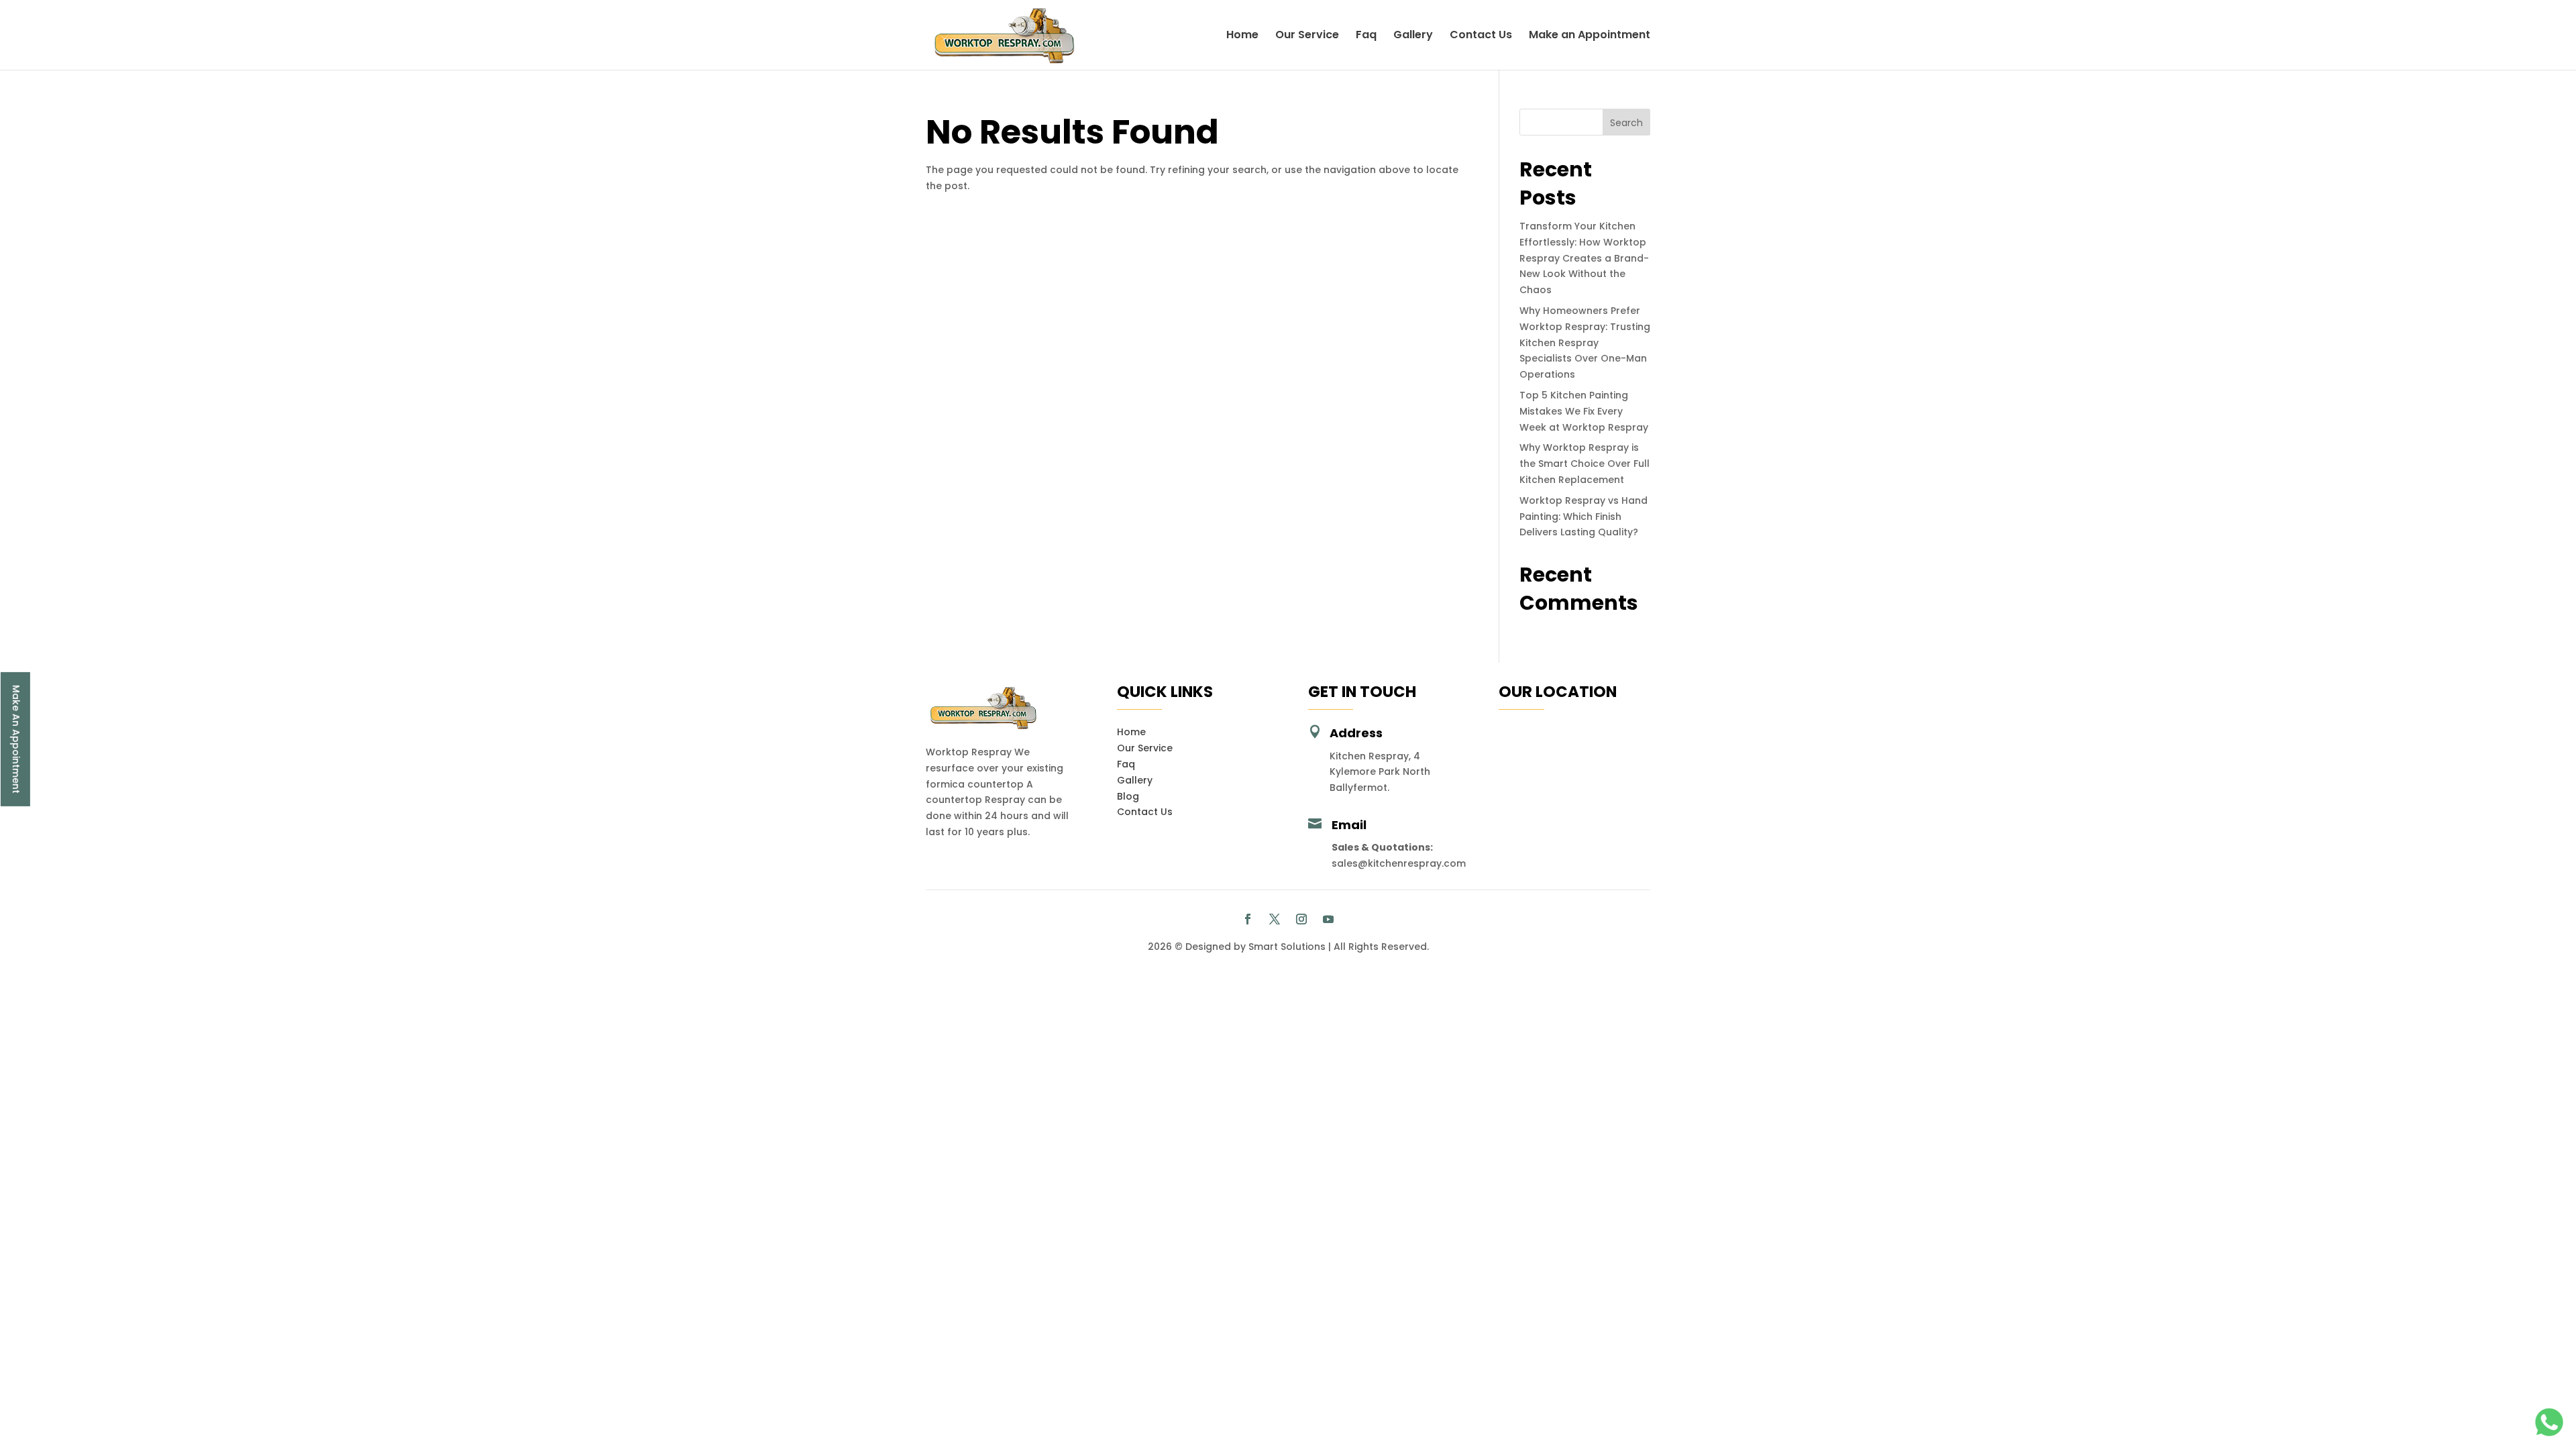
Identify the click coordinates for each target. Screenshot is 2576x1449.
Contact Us (1481, 36)
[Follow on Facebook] (1248, 919)
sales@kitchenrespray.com (1399, 863)
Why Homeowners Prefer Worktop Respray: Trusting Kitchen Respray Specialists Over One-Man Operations (1585, 342)
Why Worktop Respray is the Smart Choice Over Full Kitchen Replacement (1585, 464)
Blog (1128, 796)
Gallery (1413, 36)
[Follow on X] (1275, 919)
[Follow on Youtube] (1328, 919)
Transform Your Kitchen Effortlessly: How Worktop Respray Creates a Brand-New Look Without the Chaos (1584, 258)
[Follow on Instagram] (1301, 919)
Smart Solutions (1287, 947)
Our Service (1307, 36)
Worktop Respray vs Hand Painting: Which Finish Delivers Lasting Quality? (1584, 517)
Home (1242, 36)
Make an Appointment (1590, 36)
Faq (1366, 36)
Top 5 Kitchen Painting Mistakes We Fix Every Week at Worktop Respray (1584, 411)
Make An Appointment (16, 739)
